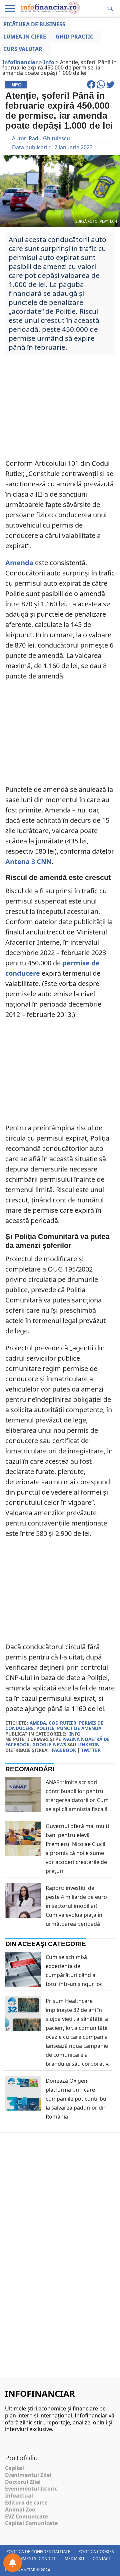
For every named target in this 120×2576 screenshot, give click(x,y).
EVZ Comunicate (26, 2516)
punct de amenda (79, 1728)
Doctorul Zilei (23, 2482)
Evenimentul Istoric (31, 2489)
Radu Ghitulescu (49, 138)
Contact (102, 2559)
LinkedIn (88, 1744)
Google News (49, 1744)
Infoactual (19, 2496)
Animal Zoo (20, 2510)
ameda (38, 1723)
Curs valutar (23, 49)
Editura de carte (26, 2503)
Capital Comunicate (31, 2523)
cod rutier (62, 1723)
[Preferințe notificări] (13, 2563)
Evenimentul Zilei (28, 2475)
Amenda (19, 563)
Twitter (91, 1750)
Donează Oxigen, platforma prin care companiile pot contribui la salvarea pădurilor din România (77, 2099)
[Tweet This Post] (110, 87)
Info (75, 1734)
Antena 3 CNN (28, 861)
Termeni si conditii (36, 2559)
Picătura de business (34, 24)
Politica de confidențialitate (38, 2552)
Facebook (64, 1750)
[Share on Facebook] (92, 87)
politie (45, 1728)
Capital (14, 2468)
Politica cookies (96, 2552)
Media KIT (75, 2559)
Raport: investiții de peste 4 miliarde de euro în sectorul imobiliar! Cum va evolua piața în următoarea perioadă (76, 1906)
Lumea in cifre (25, 37)
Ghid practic (74, 37)
